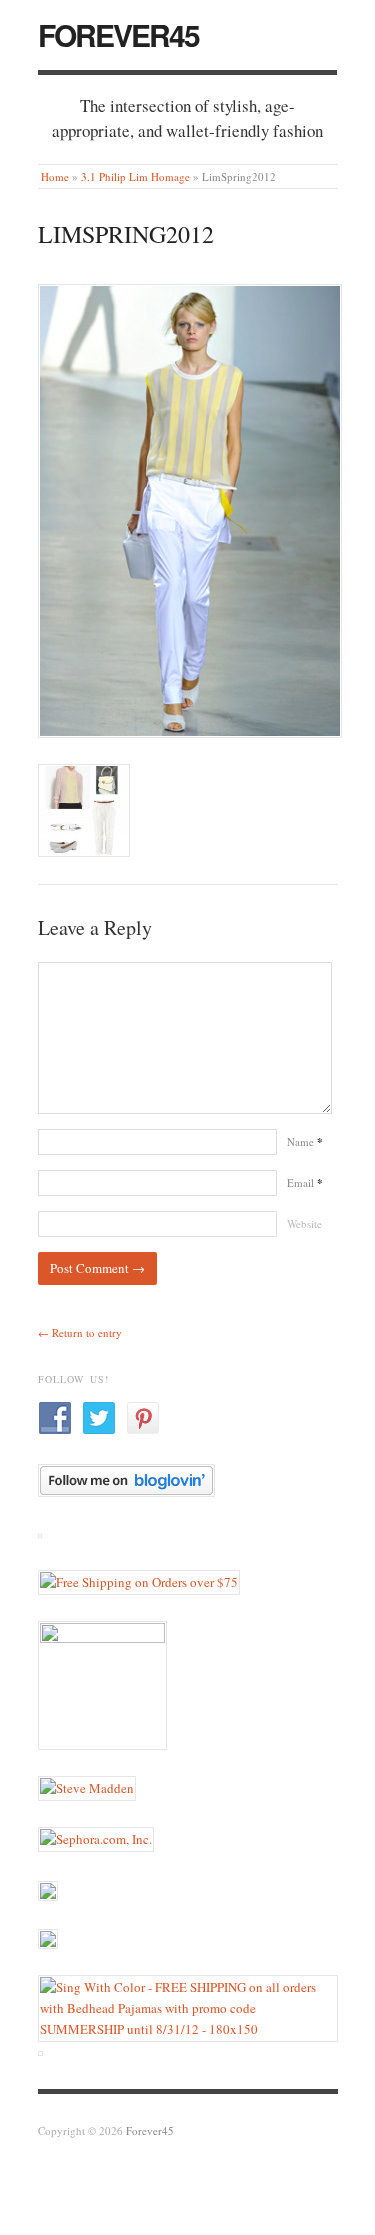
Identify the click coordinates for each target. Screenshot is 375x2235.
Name (305, 1141)
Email (305, 1182)
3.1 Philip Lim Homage (135, 176)
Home (55, 176)
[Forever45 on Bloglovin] (126, 1479)
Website (304, 1223)
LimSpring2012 (126, 234)
